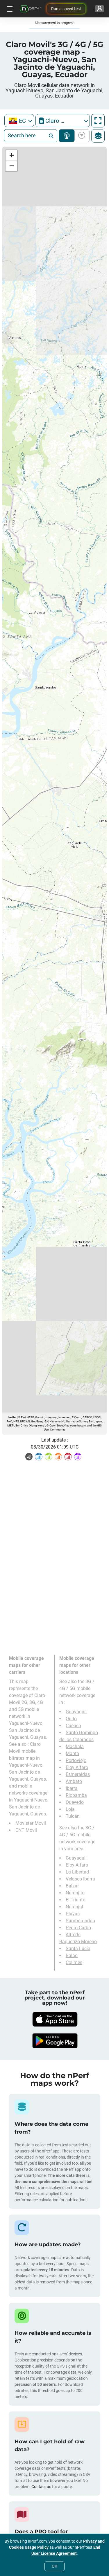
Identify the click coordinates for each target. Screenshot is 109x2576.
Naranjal (74, 1907)
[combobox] (19, 121)
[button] (11, 155)
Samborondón (80, 1921)
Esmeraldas (78, 1774)
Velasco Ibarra (80, 1879)
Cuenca (73, 1726)
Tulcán (73, 1816)
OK (54, 2566)
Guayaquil (76, 1712)
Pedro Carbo (78, 1928)
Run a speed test (66, 9)
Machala (75, 1747)
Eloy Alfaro (77, 1767)
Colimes (74, 1962)
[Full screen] (98, 121)
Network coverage (67, 136)
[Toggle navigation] (9, 9)
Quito (71, 1719)
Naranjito (75, 1893)
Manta (72, 1753)
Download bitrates (81, 136)
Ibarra (72, 1788)
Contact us (41, 2487)
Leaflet (12, 1417)
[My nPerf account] (100, 9)
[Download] (55, 2019)
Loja (70, 1809)
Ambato (74, 1781)
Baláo (72, 1956)
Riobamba (76, 1795)
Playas (73, 1914)
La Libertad (77, 1872)
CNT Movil (26, 1830)
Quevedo (75, 1802)
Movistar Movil (31, 1823)
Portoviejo (76, 1760)
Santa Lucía (78, 1949)
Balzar (72, 1886)
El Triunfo (76, 1900)
